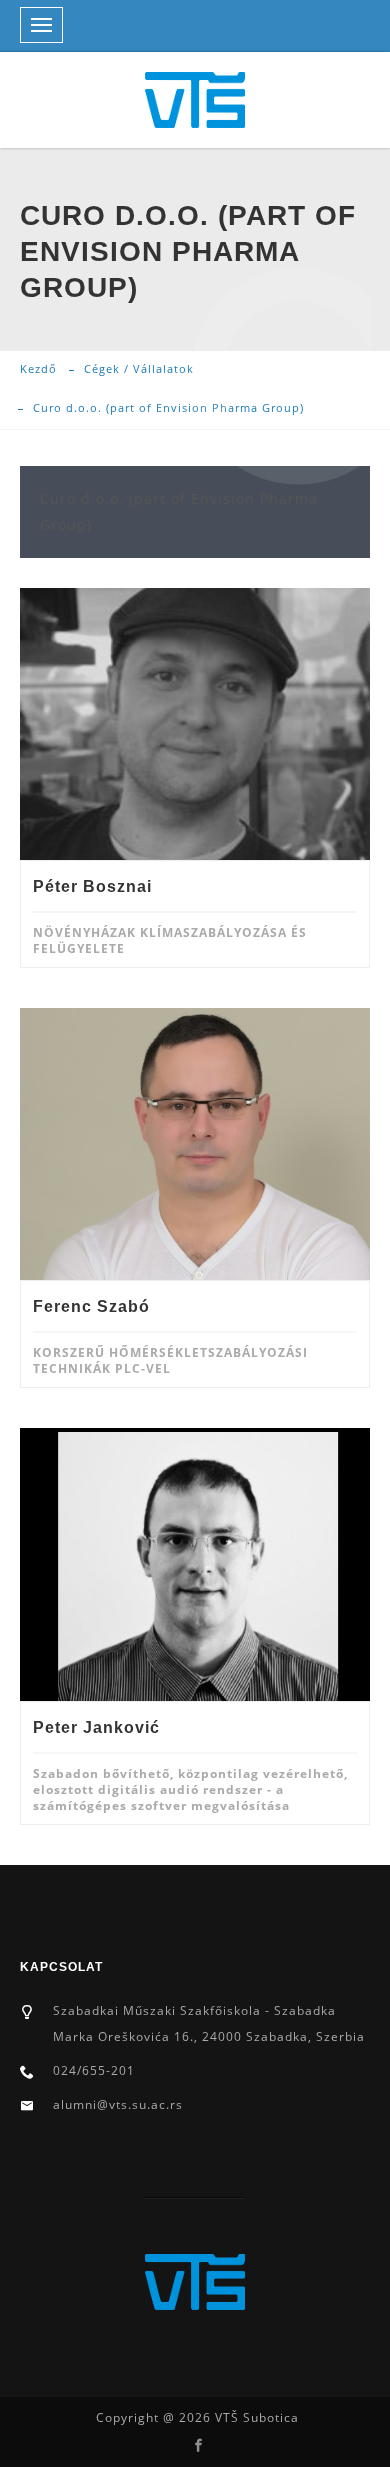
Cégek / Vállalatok (139, 368)
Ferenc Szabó (91, 1306)
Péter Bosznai (92, 886)
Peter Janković (96, 1727)
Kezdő (38, 368)
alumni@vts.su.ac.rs (118, 2104)
